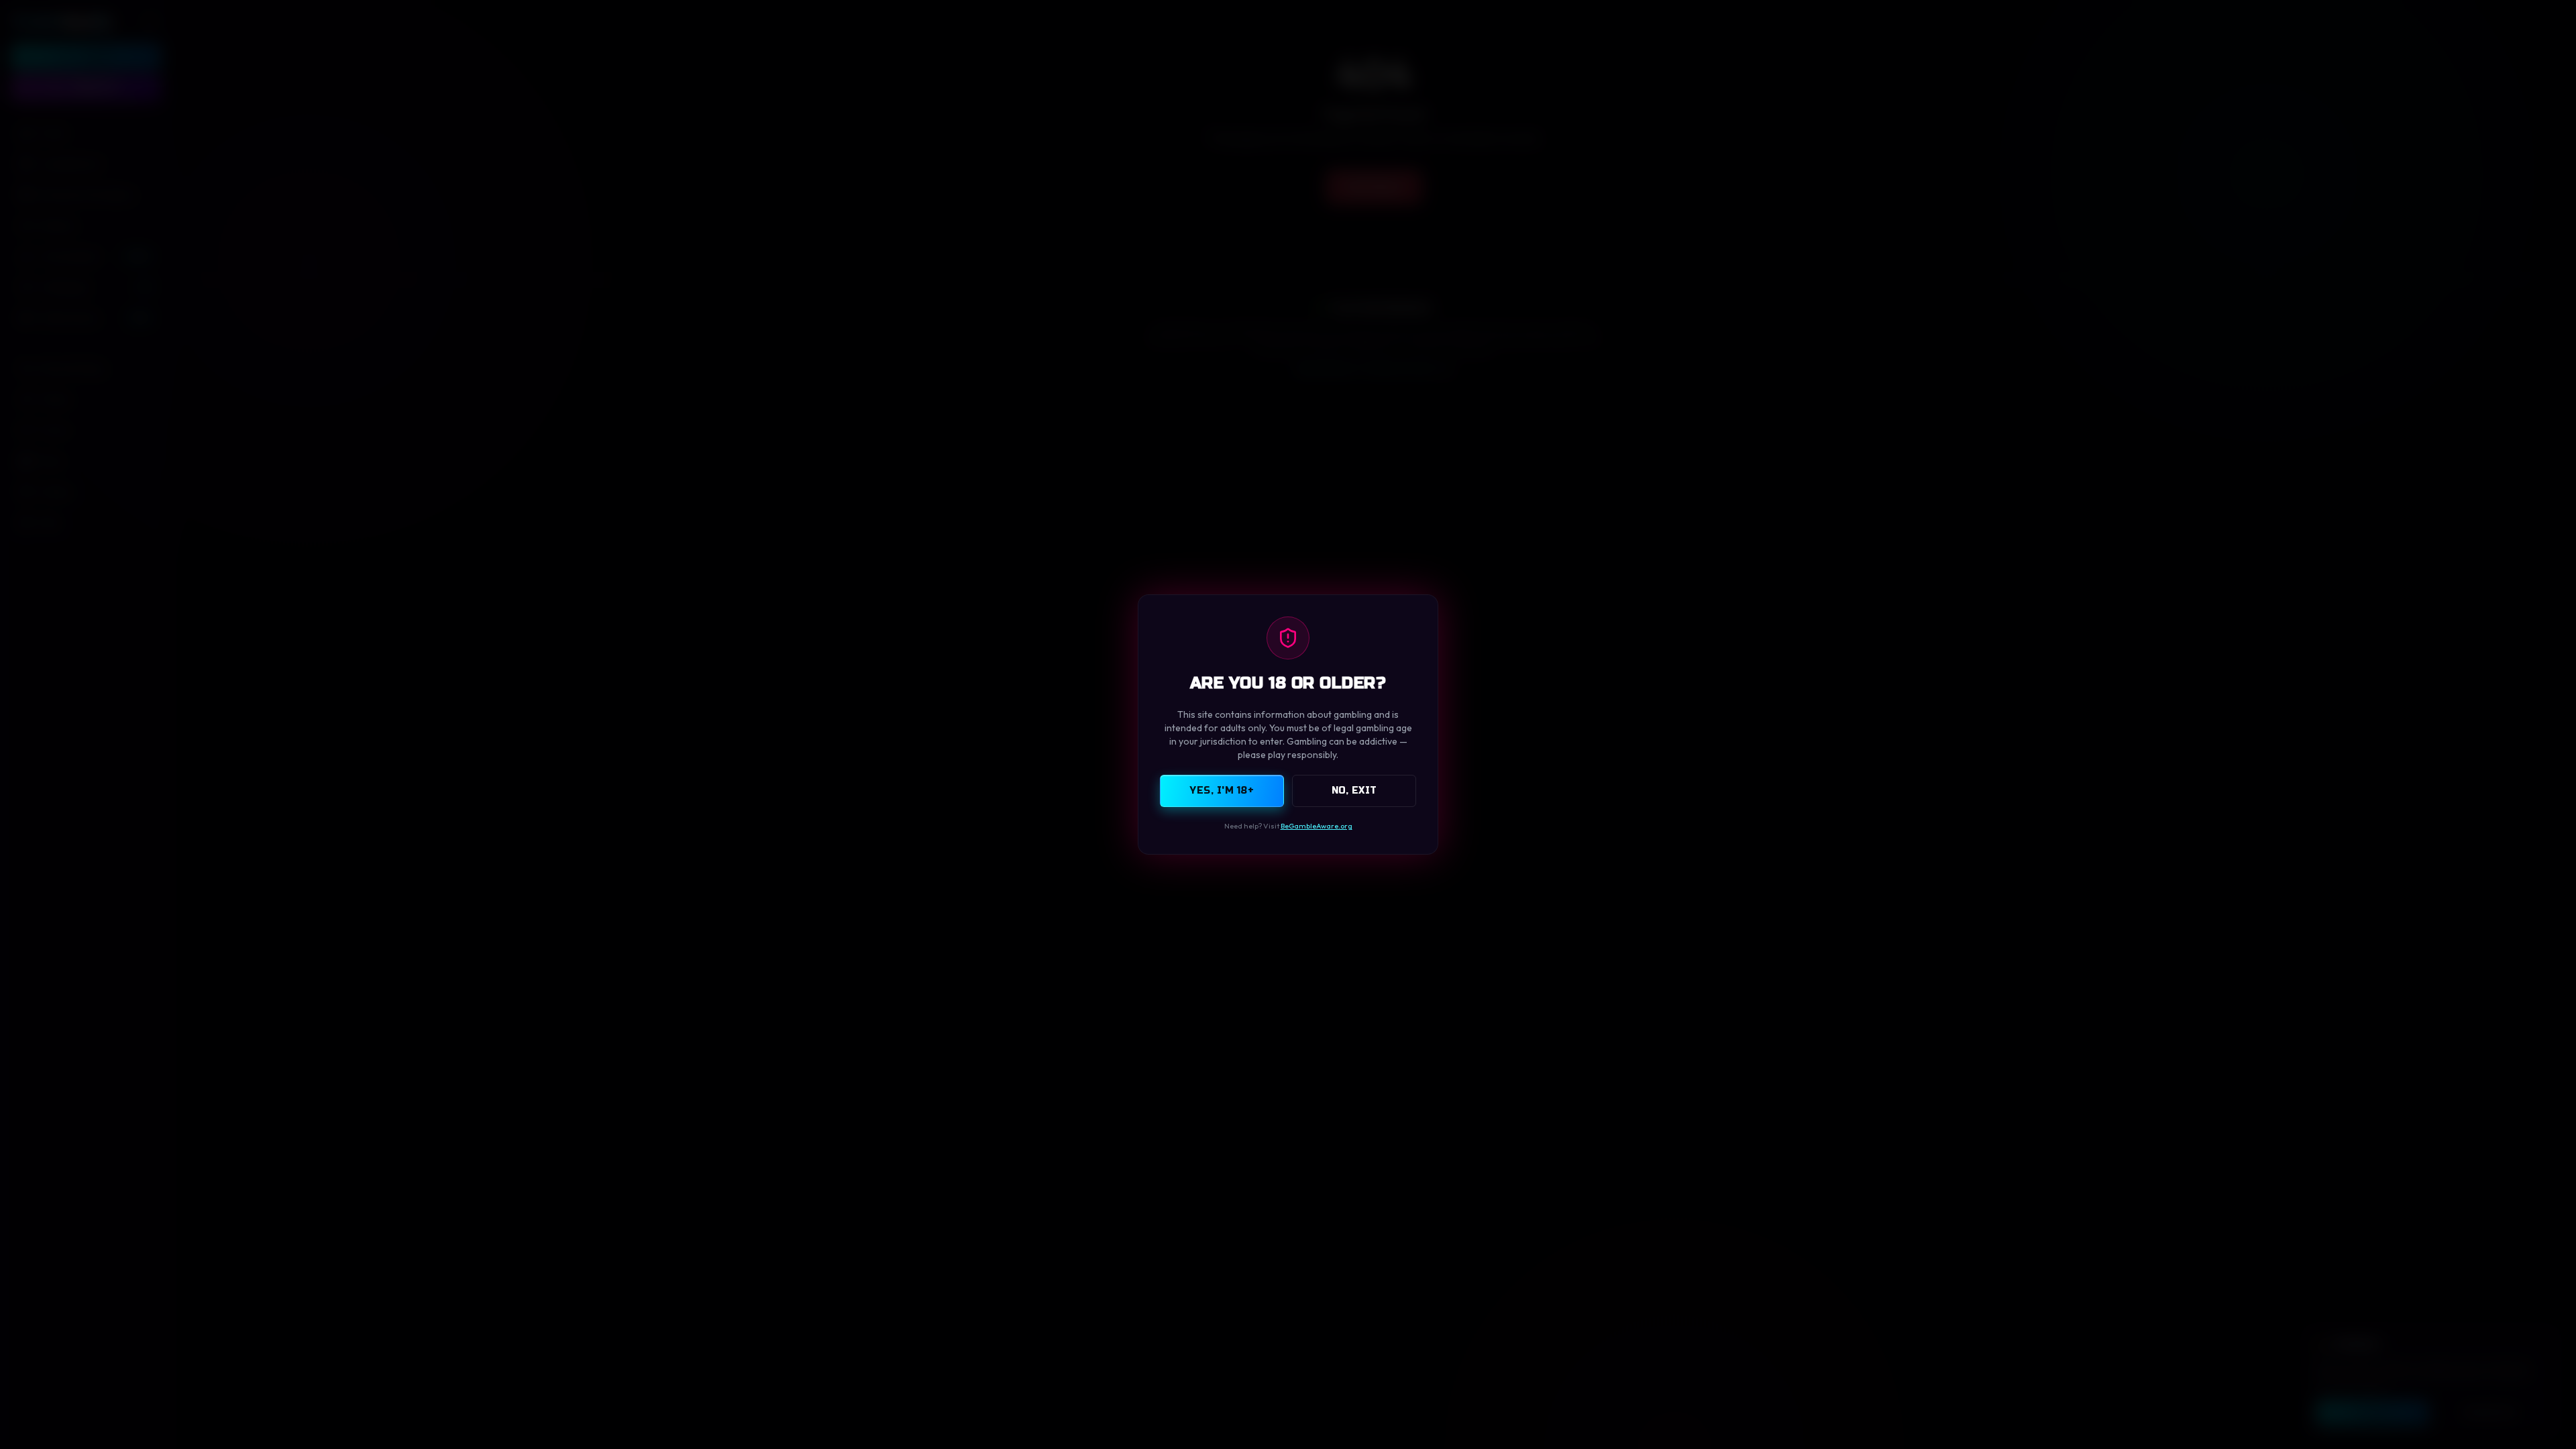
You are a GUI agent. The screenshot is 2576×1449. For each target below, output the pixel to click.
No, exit (1354, 791)
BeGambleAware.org (1317, 826)
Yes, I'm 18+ (1222, 791)
